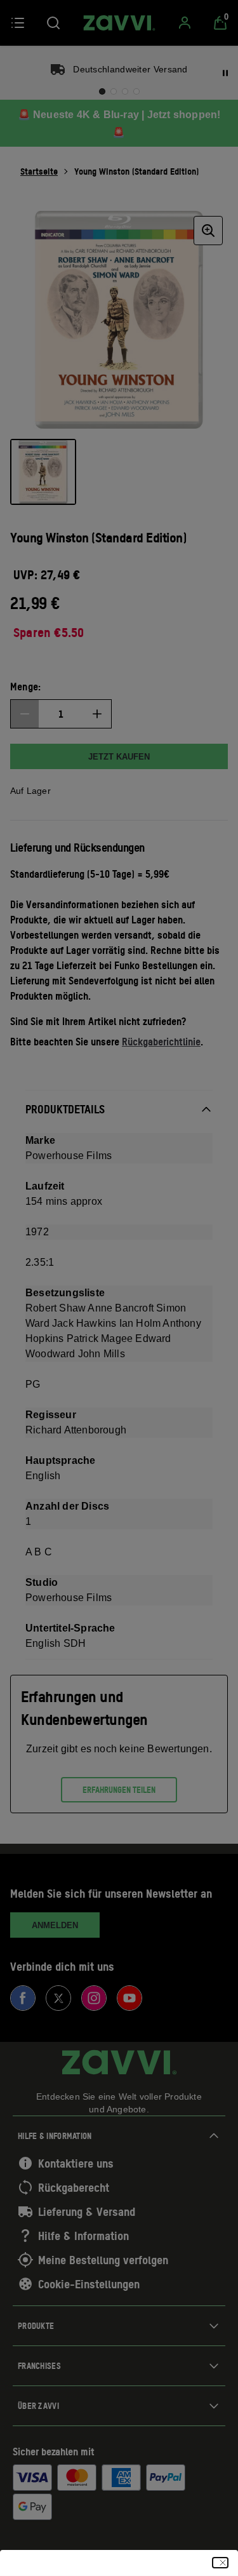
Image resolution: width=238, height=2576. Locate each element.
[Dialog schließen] (220, 2563)
